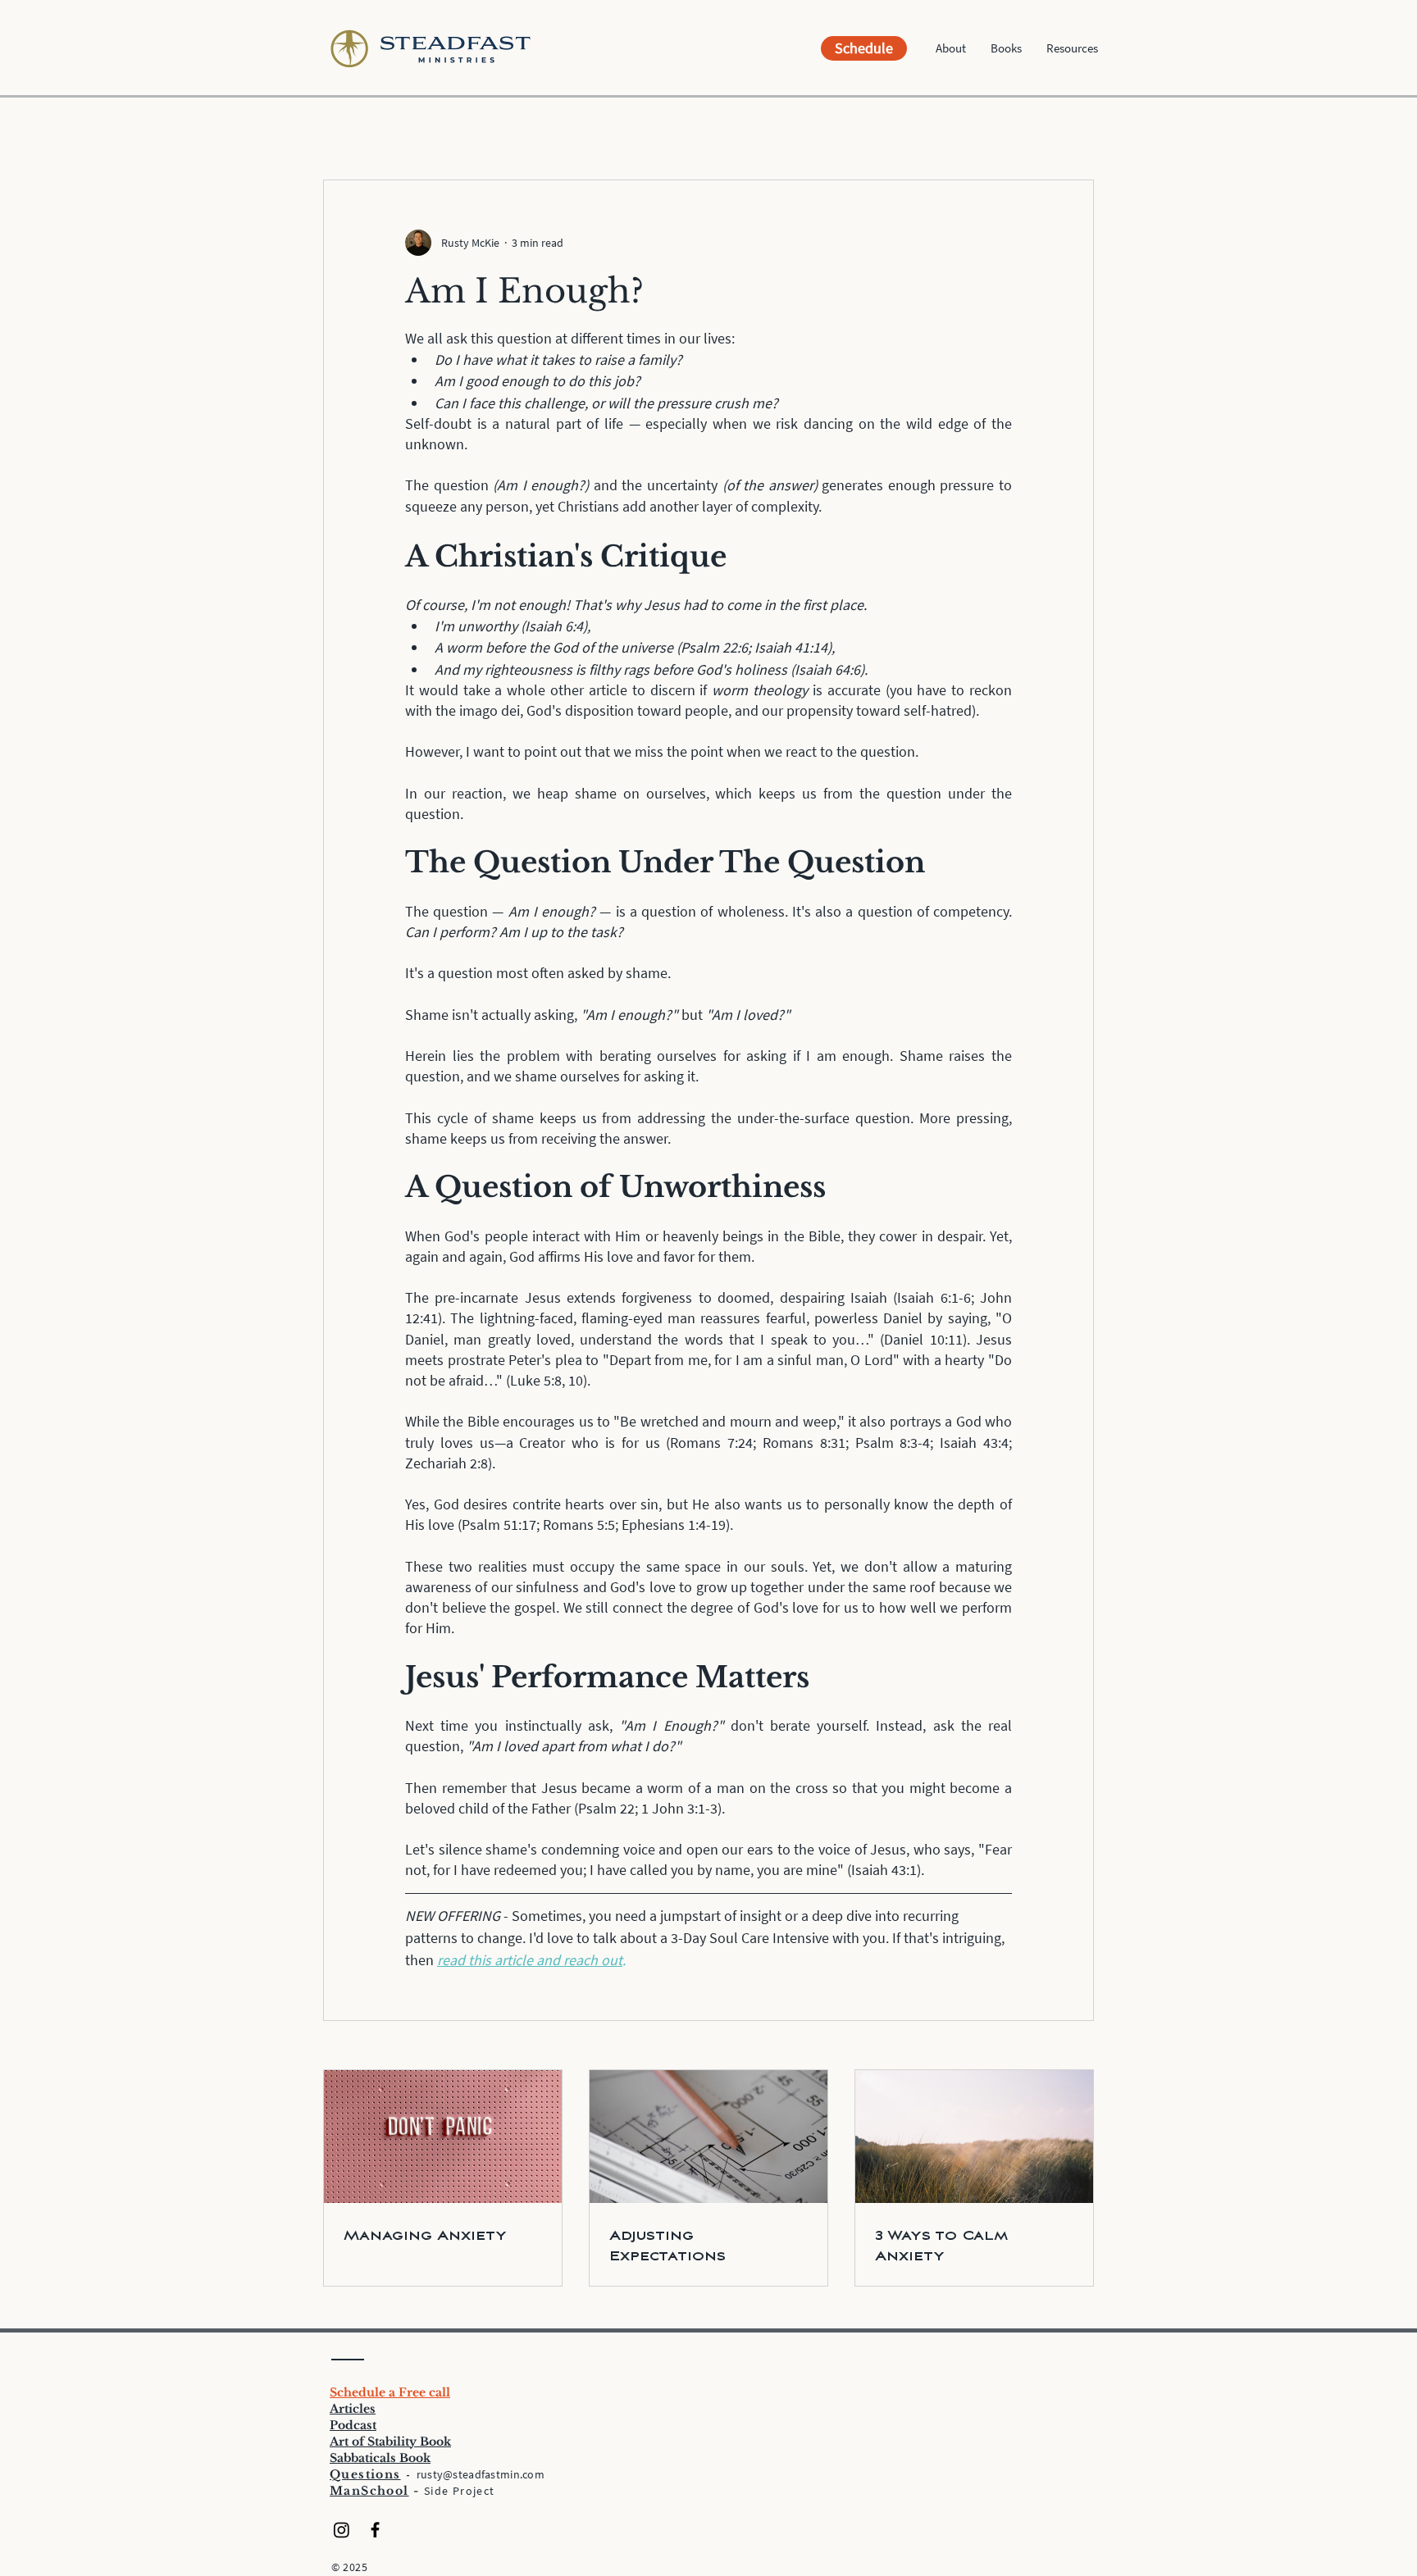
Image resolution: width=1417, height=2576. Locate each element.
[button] (951, 48)
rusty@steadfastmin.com (481, 2474)
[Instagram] (342, 2530)
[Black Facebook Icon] (375, 2530)
